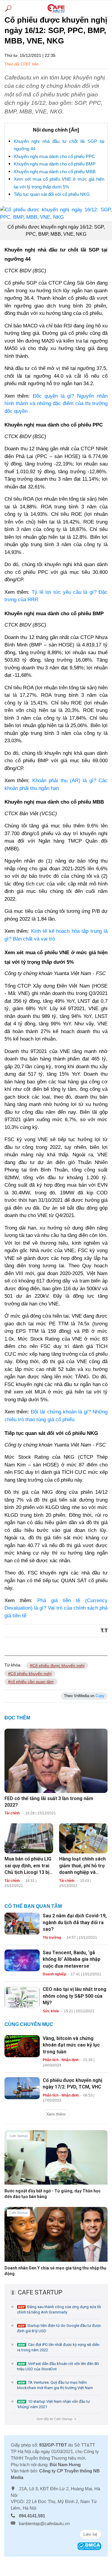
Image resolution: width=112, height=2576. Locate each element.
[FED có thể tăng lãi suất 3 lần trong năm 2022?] (56, 1760)
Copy (100, 1696)
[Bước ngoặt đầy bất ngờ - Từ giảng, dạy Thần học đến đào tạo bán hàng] (56, 2162)
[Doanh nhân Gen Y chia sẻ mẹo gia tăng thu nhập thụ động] (56, 2239)
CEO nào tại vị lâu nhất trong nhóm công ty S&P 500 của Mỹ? (75, 1996)
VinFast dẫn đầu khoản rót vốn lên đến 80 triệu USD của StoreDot (58, 2366)
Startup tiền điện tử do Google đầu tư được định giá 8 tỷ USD (59, 2328)
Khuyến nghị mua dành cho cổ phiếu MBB (55, 172)
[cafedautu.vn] (56, 8)
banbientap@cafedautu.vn (44, 2523)
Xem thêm (56, 2114)
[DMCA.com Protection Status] (89, 2546)
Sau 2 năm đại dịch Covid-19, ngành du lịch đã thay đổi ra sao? (75, 1922)
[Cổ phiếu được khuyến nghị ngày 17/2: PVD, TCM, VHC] (22, 2088)
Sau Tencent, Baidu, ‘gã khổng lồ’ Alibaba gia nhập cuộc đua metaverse (72, 1959)
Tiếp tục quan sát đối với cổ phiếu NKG (52, 194)
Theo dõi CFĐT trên (22, 64)
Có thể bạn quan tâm (33, 1906)
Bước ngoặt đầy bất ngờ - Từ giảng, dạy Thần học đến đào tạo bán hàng (53, 2194)
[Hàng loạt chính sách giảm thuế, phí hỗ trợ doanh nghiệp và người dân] (83, 1838)
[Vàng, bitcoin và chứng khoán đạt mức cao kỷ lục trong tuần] (22, 2046)
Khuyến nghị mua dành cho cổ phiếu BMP (55, 164)
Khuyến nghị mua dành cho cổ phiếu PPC (54, 156)
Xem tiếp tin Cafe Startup (56, 2419)
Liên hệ (90, 2534)
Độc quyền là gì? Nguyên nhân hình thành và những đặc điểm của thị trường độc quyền (56, 404)
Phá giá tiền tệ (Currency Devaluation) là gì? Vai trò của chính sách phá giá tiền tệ (56, 1608)
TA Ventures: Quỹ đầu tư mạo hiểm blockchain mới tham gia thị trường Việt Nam (55, 2385)
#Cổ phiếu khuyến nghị (30, 1674)
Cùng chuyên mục (29, 2024)
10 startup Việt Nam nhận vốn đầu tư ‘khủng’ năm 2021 (53, 2404)
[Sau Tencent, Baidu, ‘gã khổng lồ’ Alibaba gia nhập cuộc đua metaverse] (22, 1960)
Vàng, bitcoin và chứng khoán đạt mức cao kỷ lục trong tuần (71, 2045)
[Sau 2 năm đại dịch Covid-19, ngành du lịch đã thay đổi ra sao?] (22, 1923)
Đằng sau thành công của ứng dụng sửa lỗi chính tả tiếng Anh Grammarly (59, 2309)
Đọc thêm (17, 1718)
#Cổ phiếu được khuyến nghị (57, 1666)
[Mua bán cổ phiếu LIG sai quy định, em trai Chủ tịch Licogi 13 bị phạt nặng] (29, 1838)
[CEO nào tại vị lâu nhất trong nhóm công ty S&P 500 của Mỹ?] (22, 1997)
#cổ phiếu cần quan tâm (31, 1682)
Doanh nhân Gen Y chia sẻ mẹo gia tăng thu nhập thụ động (55, 2271)
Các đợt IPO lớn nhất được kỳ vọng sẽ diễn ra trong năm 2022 (58, 2347)
